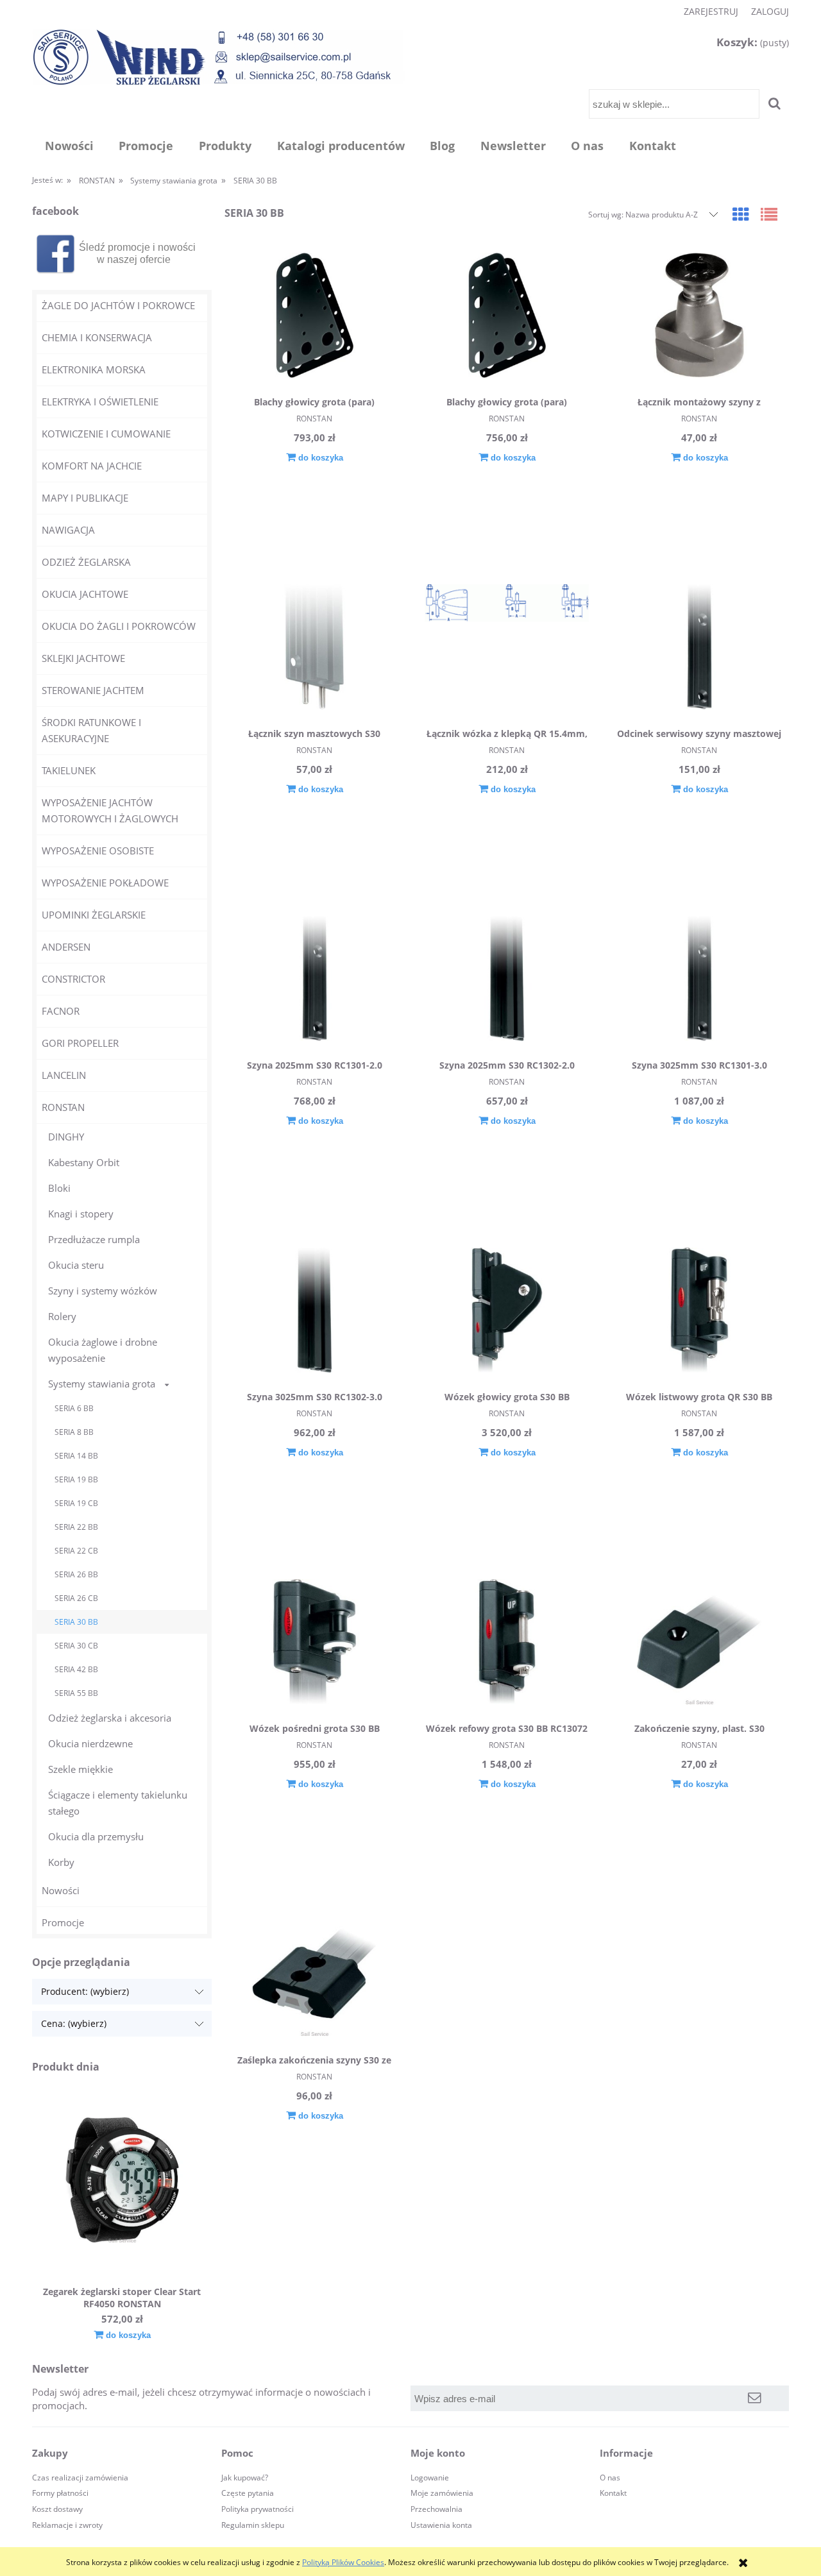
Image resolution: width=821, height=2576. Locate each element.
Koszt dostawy (57, 2509)
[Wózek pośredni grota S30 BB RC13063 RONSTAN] (314, 1643)
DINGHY (66, 1137)
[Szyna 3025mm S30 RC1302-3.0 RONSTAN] (314, 1312)
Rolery (62, 1316)
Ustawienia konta (441, 2525)
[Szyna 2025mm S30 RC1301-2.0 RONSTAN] (314, 980)
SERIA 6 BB (74, 1408)
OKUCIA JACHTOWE (85, 594)
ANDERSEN (66, 947)
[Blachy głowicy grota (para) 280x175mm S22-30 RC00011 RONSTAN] (314, 317)
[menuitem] (69, 146)
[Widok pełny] (769, 214)
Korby (61, 1862)
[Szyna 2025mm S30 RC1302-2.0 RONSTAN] (507, 980)
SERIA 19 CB (76, 1503)
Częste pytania (248, 2493)
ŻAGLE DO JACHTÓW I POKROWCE (118, 305)
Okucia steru (76, 1265)
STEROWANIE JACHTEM (93, 690)
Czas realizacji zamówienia (80, 2478)
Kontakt (613, 2493)
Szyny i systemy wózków (103, 1291)
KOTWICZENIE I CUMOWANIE (106, 434)
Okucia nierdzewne (90, 1743)
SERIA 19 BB (76, 1479)
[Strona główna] (219, 57)
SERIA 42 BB (76, 1669)
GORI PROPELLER (80, 1043)
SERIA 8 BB (74, 1432)
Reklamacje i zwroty (67, 2525)
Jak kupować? (245, 2478)
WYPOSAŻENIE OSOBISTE (98, 851)
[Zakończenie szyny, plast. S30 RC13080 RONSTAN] (699, 1643)
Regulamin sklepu (253, 2525)
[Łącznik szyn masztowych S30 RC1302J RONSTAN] (314, 648)
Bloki (59, 1188)
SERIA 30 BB (76, 1622)
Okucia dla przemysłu (96, 1836)
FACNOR (61, 1011)
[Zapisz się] (755, 2398)
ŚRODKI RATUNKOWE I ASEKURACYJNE (91, 730)
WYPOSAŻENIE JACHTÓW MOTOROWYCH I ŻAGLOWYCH (110, 810)
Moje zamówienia (442, 2493)
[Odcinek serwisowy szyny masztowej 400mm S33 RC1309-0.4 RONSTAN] (699, 648)
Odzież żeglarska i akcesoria (110, 1718)
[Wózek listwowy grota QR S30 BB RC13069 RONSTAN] (699, 1312)
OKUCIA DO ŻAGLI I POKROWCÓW (119, 626)
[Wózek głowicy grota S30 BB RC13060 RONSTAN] (507, 1312)
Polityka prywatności (258, 2509)
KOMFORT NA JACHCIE (92, 466)
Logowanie (430, 2478)
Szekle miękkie (80, 1769)
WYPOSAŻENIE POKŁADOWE (105, 883)
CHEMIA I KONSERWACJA (97, 337)
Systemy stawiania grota (102, 1384)
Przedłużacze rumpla (94, 1239)
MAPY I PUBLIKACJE (85, 498)
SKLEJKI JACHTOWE (83, 658)
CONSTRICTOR (73, 979)
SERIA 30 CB (76, 1646)
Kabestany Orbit (84, 1162)
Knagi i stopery (81, 1214)
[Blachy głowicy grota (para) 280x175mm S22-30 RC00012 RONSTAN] (507, 317)
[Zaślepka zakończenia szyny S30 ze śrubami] (314, 1975)
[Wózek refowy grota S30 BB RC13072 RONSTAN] (507, 1643)
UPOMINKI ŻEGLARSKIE (94, 915)
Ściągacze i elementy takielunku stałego (118, 1803)
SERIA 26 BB (76, 1574)
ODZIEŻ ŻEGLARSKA (86, 562)
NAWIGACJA (68, 530)
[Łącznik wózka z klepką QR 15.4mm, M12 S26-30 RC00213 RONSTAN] (507, 648)
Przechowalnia (436, 2509)
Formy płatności (60, 2493)
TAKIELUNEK (69, 770)
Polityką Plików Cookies (343, 2562)
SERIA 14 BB (76, 1456)
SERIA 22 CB (76, 1551)
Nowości (61, 1890)
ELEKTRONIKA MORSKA (94, 369)
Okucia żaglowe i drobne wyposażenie (103, 1350)
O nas (610, 2478)
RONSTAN (63, 1107)
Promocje (63, 1922)
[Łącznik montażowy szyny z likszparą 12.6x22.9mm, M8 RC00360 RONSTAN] (699, 317)
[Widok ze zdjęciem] (741, 214)
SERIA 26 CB (76, 1598)
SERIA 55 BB (76, 1693)
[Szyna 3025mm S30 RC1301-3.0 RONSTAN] (699, 980)
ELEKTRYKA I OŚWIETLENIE (100, 402)
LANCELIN (64, 1075)
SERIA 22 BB (76, 1527)
